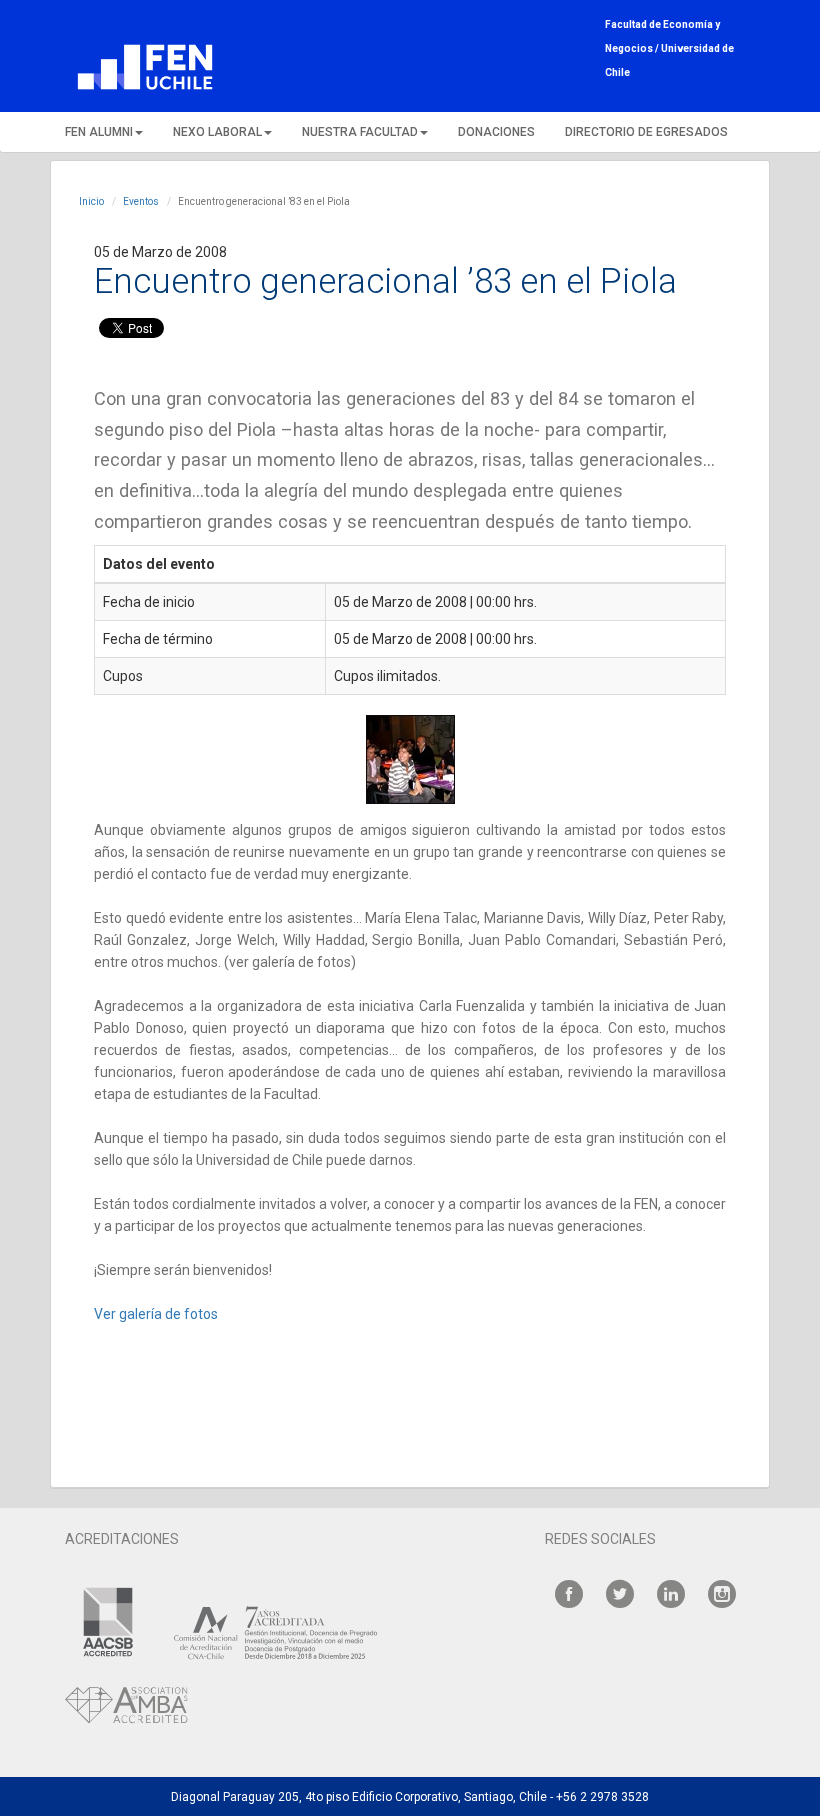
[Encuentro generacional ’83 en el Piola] (410, 759)
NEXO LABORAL (217, 132)
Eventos (141, 201)
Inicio (91, 201)
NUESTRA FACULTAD (360, 132)
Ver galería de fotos (156, 1314)
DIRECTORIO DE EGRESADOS (646, 132)
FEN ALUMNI (99, 132)
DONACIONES (496, 132)
